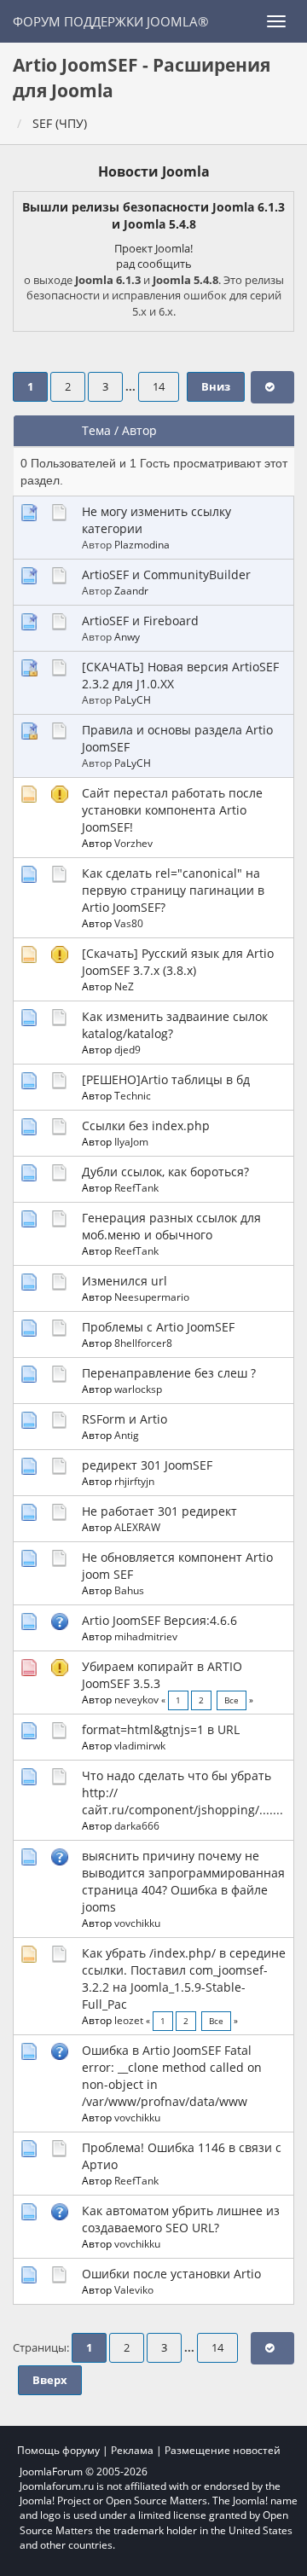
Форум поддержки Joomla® (110, 21)
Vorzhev (133, 843)
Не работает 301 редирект (159, 1511)
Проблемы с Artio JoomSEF (158, 1327)
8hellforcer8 (143, 1343)
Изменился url (125, 1281)
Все (232, 1700)
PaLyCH (133, 699)
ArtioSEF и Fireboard (140, 621)
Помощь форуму (58, 2450)
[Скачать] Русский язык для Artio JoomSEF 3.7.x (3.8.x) (178, 962)
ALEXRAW (137, 1527)
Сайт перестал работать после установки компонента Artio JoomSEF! (172, 810)
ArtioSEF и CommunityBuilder (166, 574)
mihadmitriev (146, 1636)
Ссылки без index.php (146, 1126)
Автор (139, 430)
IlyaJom (131, 1141)
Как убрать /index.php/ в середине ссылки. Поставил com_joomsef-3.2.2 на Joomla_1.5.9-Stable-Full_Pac (184, 1978)
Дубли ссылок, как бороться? (165, 1172)
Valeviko (134, 2289)
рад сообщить (154, 264)
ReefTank (136, 1187)
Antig (127, 1435)
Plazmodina (142, 544)
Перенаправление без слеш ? (169, 1373)
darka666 (137, 1825)
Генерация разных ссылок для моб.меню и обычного (171, 1226)
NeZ (124, 986)
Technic (133, 1095)
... (132, 387)
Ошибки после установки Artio (171, 2274)
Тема (96, 430)
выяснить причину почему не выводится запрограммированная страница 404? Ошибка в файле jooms (183, 1881)
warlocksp (138, 1389)
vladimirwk (140, 1745)
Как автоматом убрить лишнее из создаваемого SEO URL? (181, 2219)
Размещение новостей (223, 2450)
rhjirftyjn (134, 1481)
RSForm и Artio (125, 1419)
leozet (129, 2020)
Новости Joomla (154, 171)
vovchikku (137, 1923)
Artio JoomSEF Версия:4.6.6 (159, 1620)
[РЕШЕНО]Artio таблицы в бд (166, 1079)
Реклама (132, 2450)
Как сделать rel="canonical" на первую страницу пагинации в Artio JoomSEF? (173, 890)
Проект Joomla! (153, 248)
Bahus (129, 1590)
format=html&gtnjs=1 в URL (161, 1729)
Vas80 (129, 923)
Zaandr (131, 590)
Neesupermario (152, 1297)
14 (159, 387)
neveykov (136, 1699)
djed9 (127, 1049)
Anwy (127, 636)
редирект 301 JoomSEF (147, 1465)
